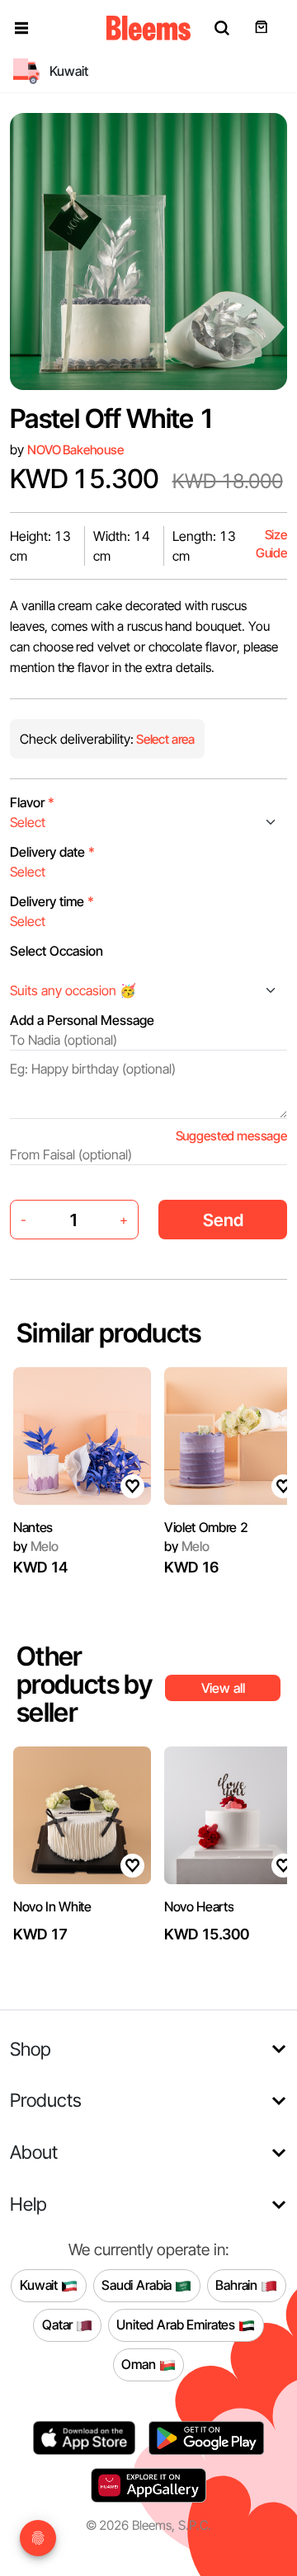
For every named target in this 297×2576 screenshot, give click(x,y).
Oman (140, 2364)
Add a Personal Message (82, 1020)
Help (28, 2204)
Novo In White (52, 1906)
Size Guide (271, 544)
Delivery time (52, 901)
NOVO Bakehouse (75, 450)
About (34, 2152)
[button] (21, 28)
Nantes (33, 1527)
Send (223, 1220)
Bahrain (238, 2285)
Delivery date (52, 852)
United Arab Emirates (177, 2325)
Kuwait (40, 2285)
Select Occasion (57, 951)
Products (46, 2100)
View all (223, 1688)
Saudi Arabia (138, 2285)
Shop (31, 2049)
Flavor (32, 802)
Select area (164, 739)
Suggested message (231, 1136)
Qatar (59, 2325)
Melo (36, 1546)
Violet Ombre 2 (206, 1527)
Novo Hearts (199, 1906)
